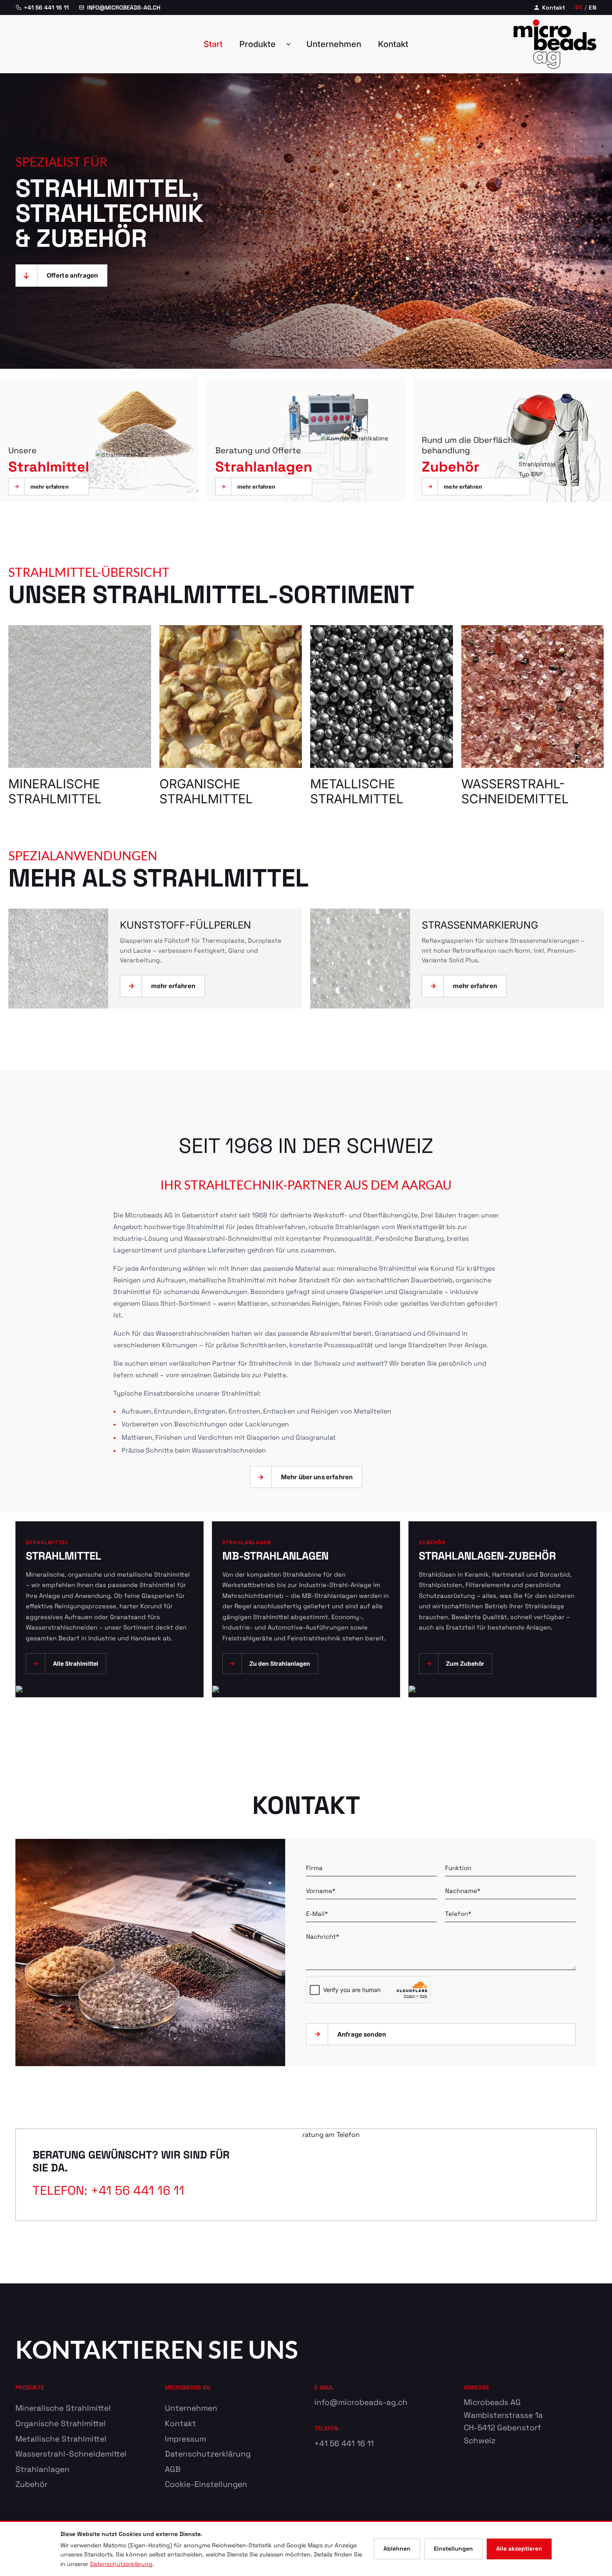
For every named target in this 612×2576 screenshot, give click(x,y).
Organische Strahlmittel (61, 2423)
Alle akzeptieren (519, 2549)
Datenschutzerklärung (208, 2454)
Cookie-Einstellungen (206, 2484)
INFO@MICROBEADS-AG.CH (124, 7)
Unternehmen (334, 44)
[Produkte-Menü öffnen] (291, 44)
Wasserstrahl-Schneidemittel (71, 2454)
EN (593, 7)
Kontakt (554, 7)
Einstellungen (453, 2549)
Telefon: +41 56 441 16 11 (108, 2190)
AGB (173, 2469)
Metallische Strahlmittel (61, 2439)
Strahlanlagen (42, 2469)
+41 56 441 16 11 (46, 7)
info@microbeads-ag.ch (361, 2402)
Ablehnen (397, 2549)
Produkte (257, 44)
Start (213, 44)
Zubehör (31, 2484)
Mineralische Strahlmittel (63, 2408)
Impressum (185, 2439)
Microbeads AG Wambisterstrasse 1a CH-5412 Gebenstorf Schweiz (503, 2421)
